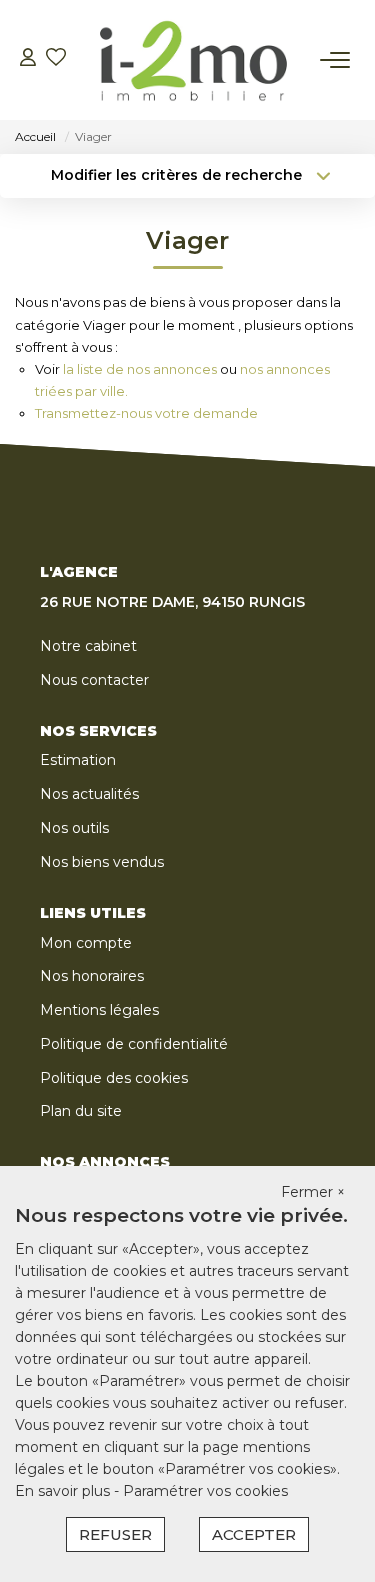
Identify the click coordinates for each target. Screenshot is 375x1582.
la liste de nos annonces (140, 369)
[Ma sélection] (56, 59)
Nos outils (74, 828)
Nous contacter (94, 680)
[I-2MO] (193, 60)
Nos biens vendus (102, 862)
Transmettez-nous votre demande (146, 413)
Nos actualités (89, 794)
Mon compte (86, 943)
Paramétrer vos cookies (205, 1491)
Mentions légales (99, 1010)
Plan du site (81, 1111)
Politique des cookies (114, 1078)
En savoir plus (64, 1491)
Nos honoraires (92, 976)
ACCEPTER (254, 1534)
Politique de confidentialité (134, 1044)
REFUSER (115, 1534)
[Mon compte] (28, 59)
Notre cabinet (88, 646)
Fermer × (313, 1192)
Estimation (78, 760)
